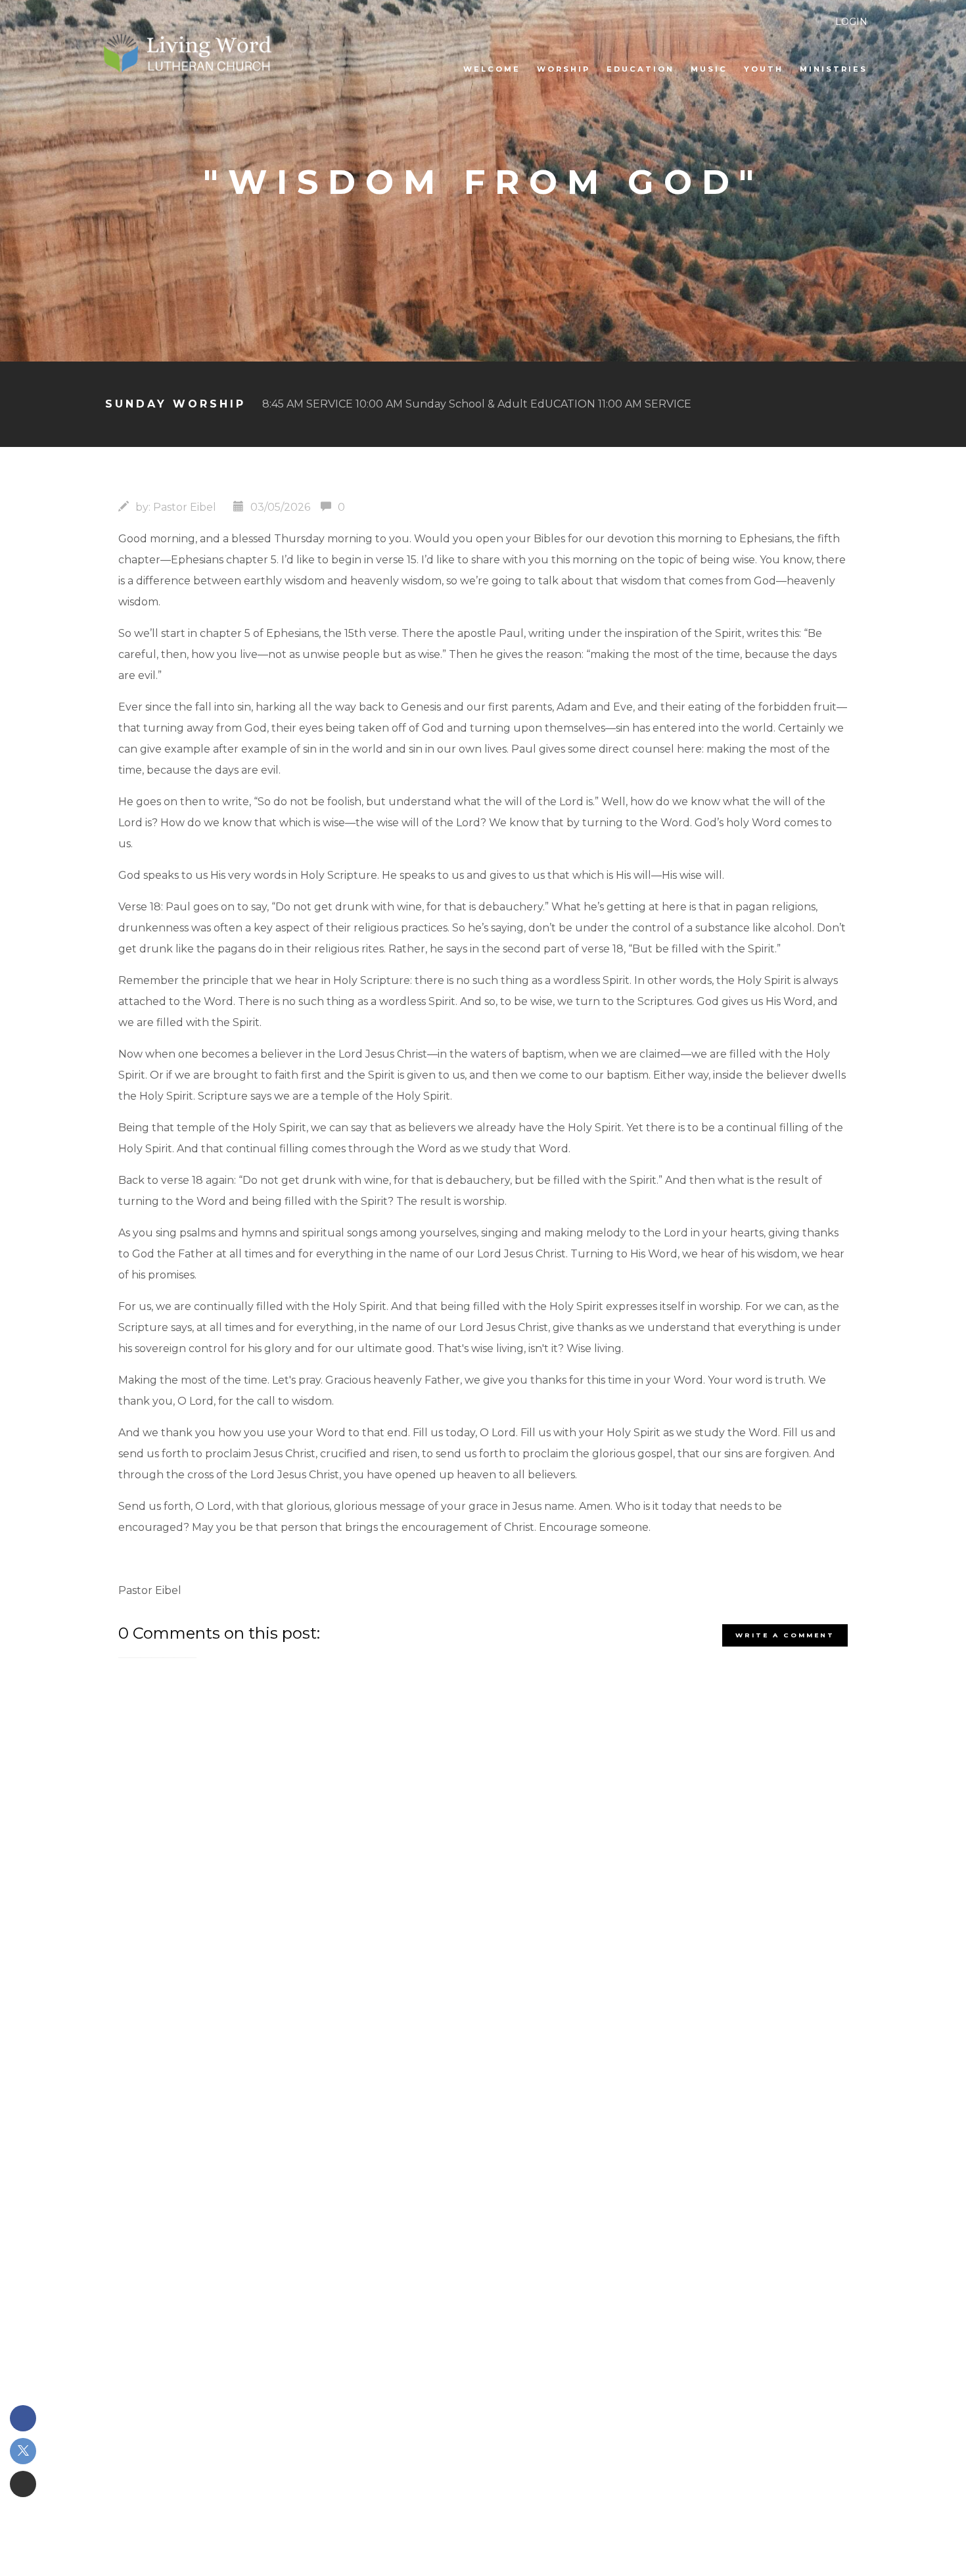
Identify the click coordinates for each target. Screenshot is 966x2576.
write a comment (785, 1635)
